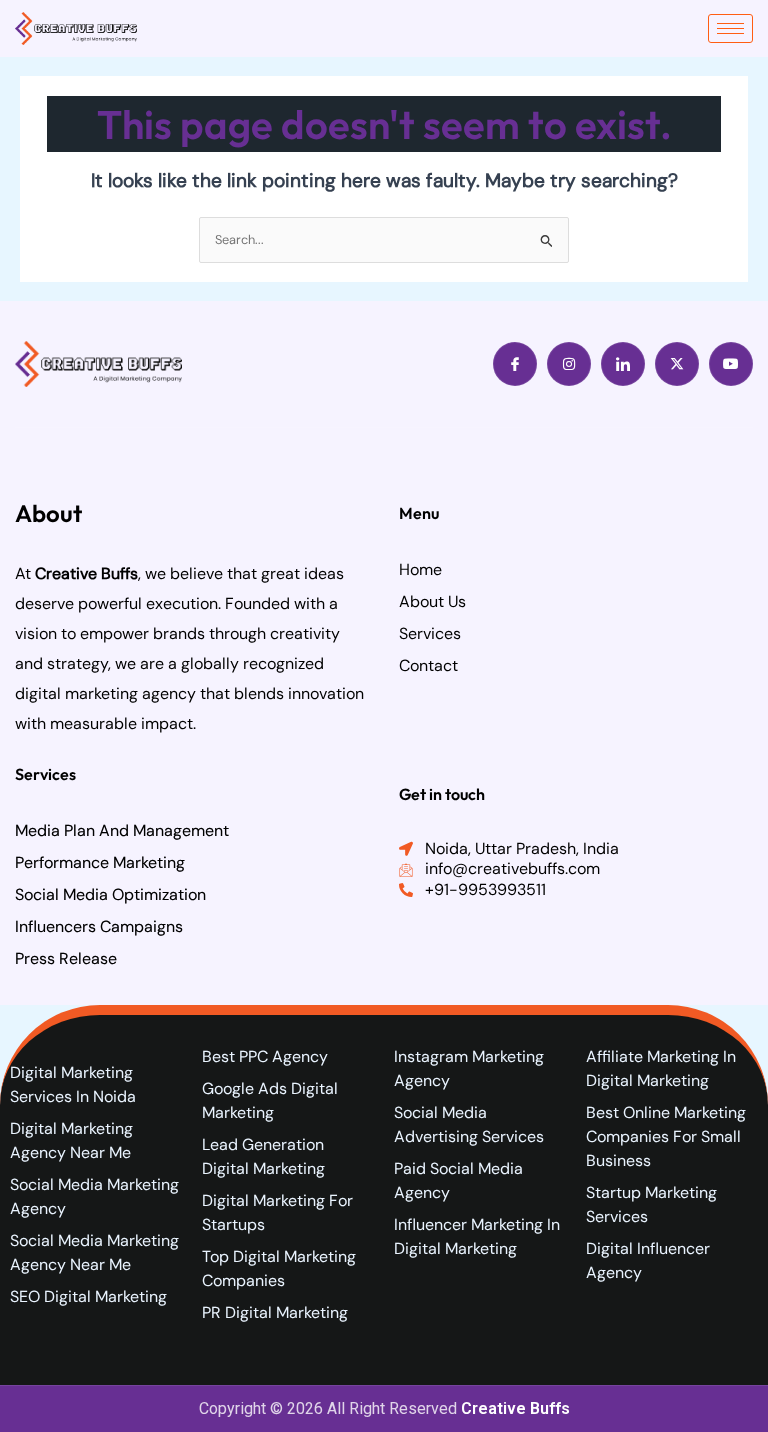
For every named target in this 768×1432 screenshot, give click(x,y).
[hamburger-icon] (730, 28)
